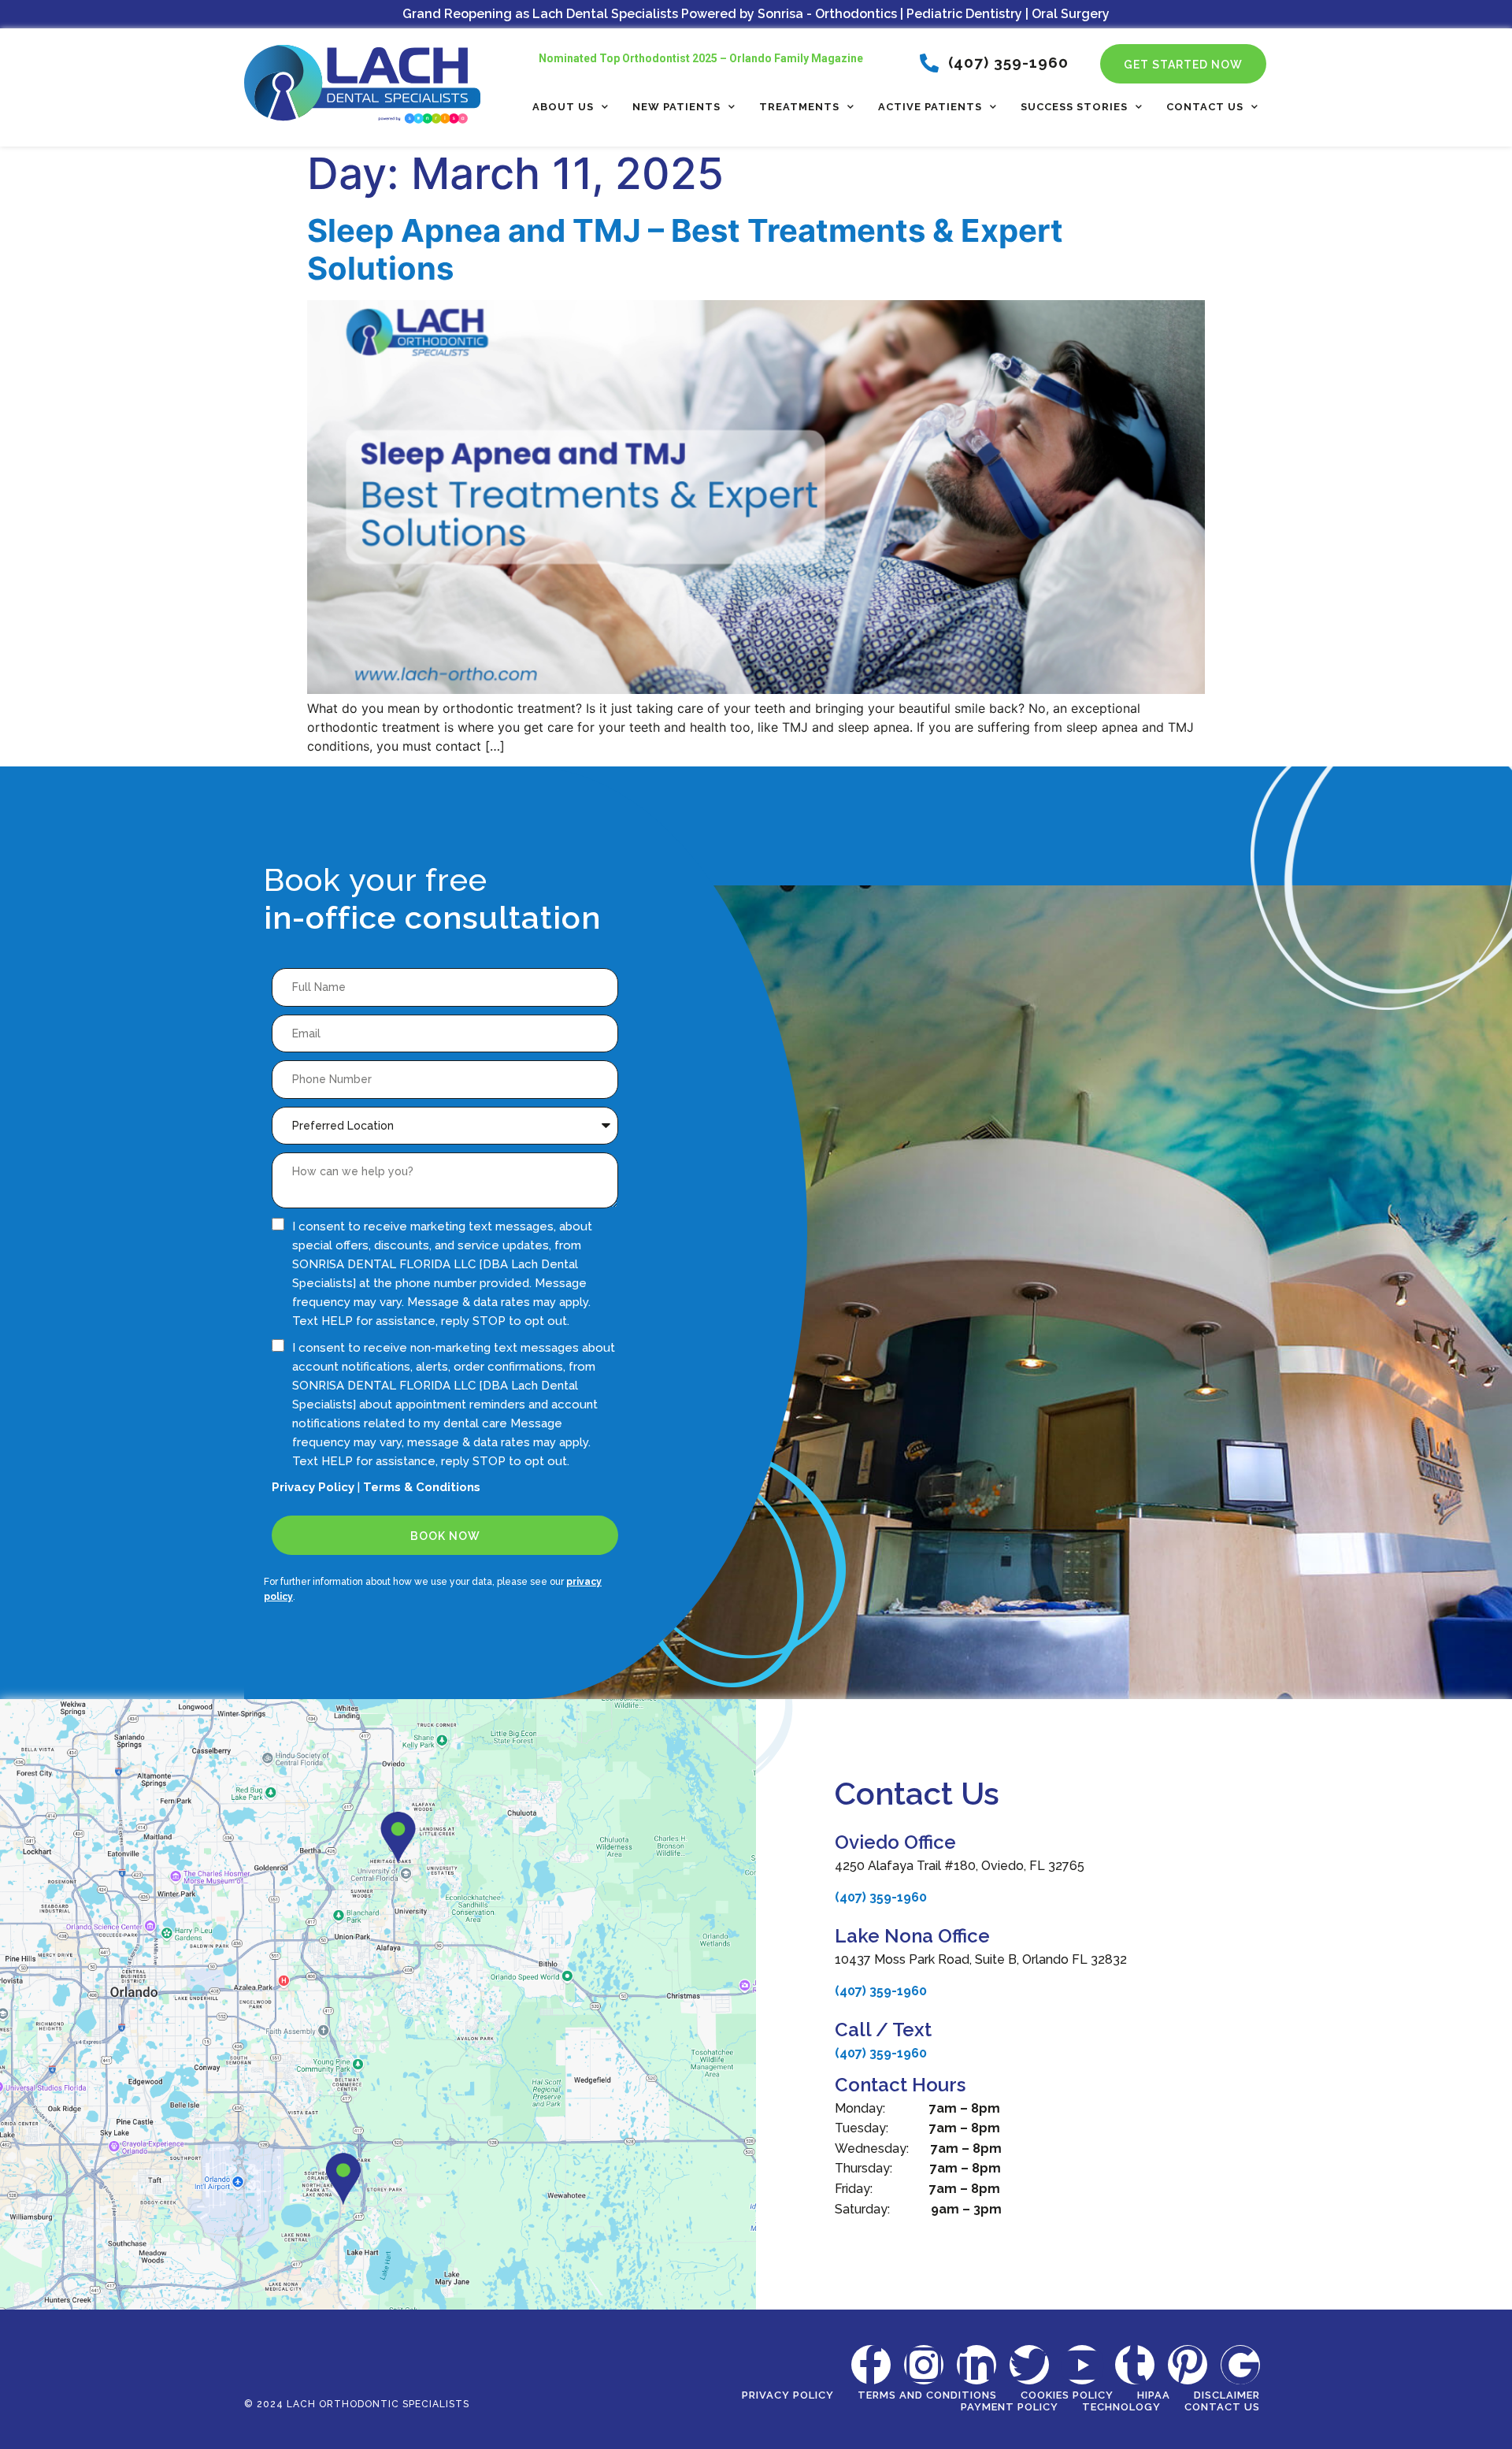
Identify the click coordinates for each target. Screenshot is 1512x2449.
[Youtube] (1082, 2365)
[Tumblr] (1135, 2365)
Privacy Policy (313, 1487)
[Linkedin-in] (976, 2365)
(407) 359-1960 (881, 1897)
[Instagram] (924, 2365)
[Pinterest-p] (1188, 2365)
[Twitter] (1029, 2365)
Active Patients (930, 107)
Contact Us (1205, 107)
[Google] (1240, 2365)
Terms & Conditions (422, 1487)
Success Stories (1074, 107)
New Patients (676, 107)
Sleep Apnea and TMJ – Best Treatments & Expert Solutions (685, 249)
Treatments (799, 107)
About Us (563, 107)
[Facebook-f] (871, 2365)
